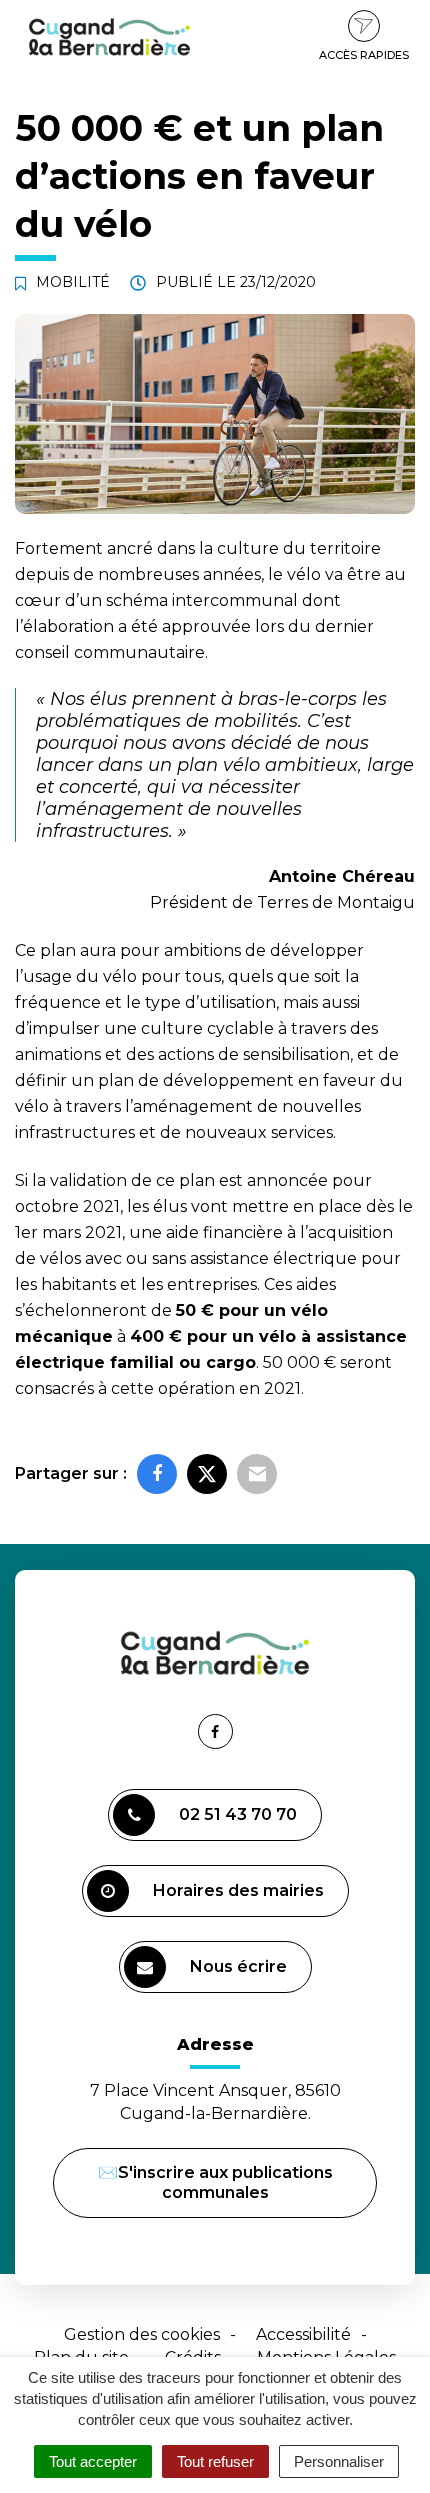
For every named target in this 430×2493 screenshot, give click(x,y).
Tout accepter (93, 2461)
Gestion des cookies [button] (142, 2334)
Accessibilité (303, 2334)
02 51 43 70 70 (238, 1814)
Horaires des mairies (238, 1890)
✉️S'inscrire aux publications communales (215, 2182)
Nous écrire (241, 1975)
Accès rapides (364, 55)
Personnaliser (339, 2461)
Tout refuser (215, 2461)
